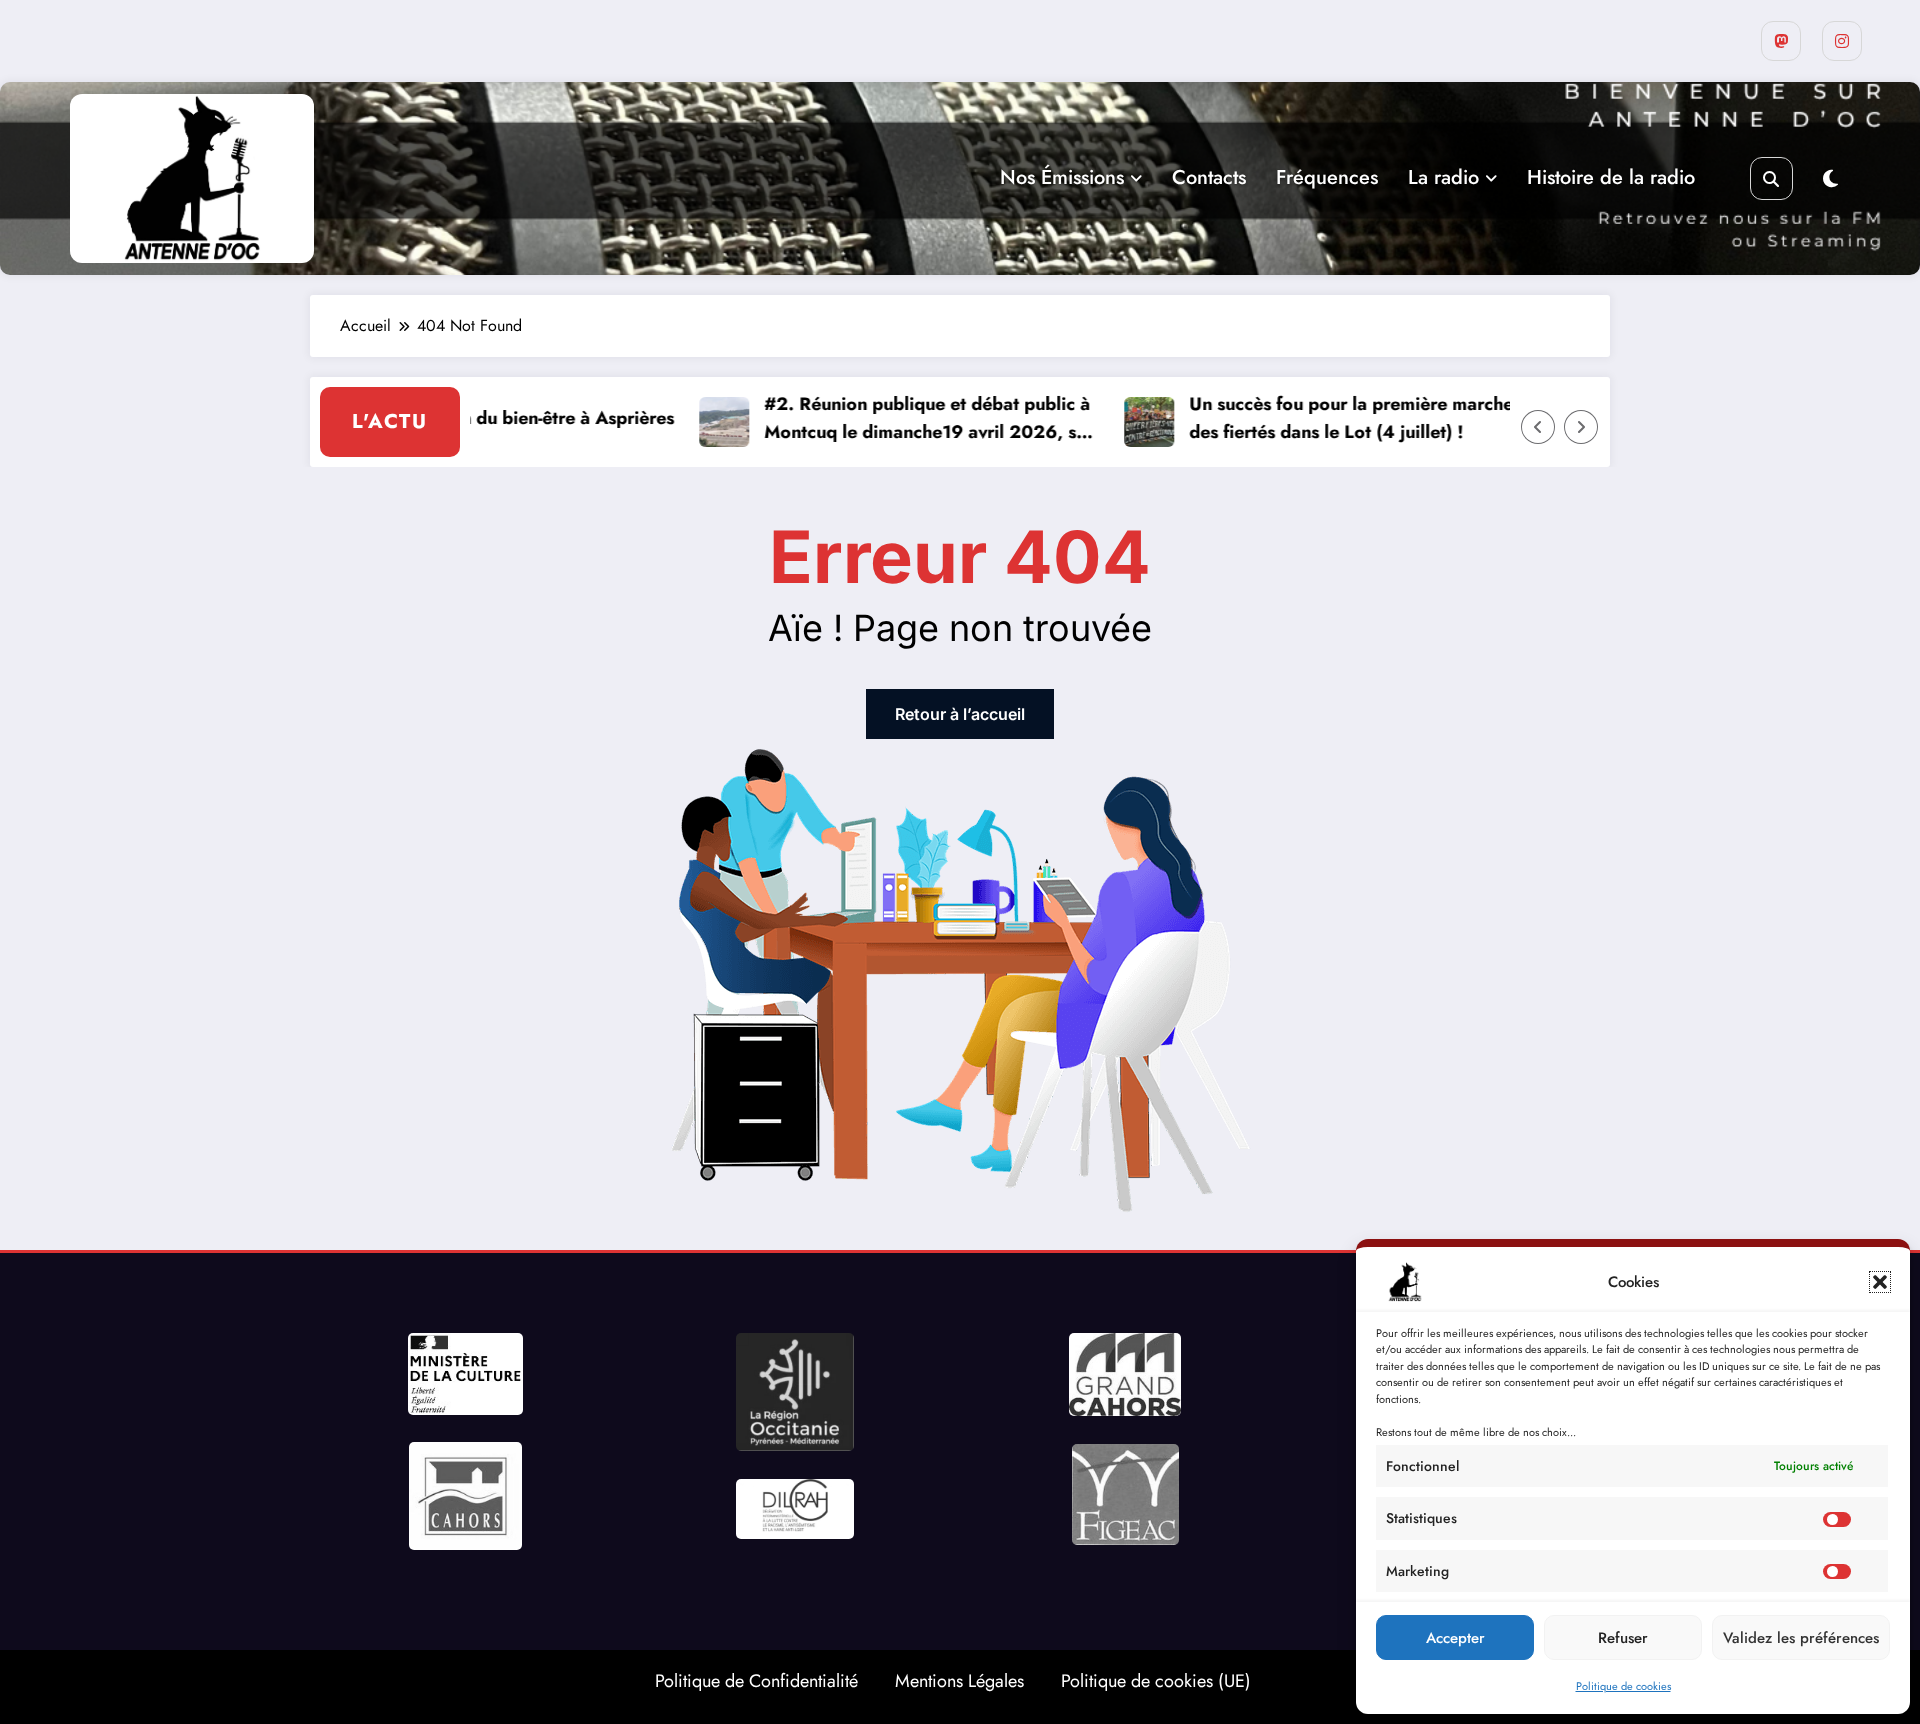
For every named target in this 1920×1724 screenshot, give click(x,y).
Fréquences (1327, 177)
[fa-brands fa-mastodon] (1781, 41)
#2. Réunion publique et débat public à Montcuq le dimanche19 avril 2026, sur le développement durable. (889, 419)
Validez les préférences (1801, 1638)
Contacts (1209, 177)
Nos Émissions (1062, 177)
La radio (1443, 177)
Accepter (1455, 1638)
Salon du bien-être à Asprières (510, 418)
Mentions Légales (959, 1681)
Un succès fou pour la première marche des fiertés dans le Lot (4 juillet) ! (1312, 418)
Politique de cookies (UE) (1156, 1681)
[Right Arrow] (1581, 427)
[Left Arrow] (1538, 427)
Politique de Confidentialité (756, 1681)
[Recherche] (1771, 178)
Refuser (1623, 1638)
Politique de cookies (1623, 1686)
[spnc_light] (1830, 179)
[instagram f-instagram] (1842, 41)
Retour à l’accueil (960, 714)
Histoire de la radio (1611, 177)
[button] (1880, 1282)
